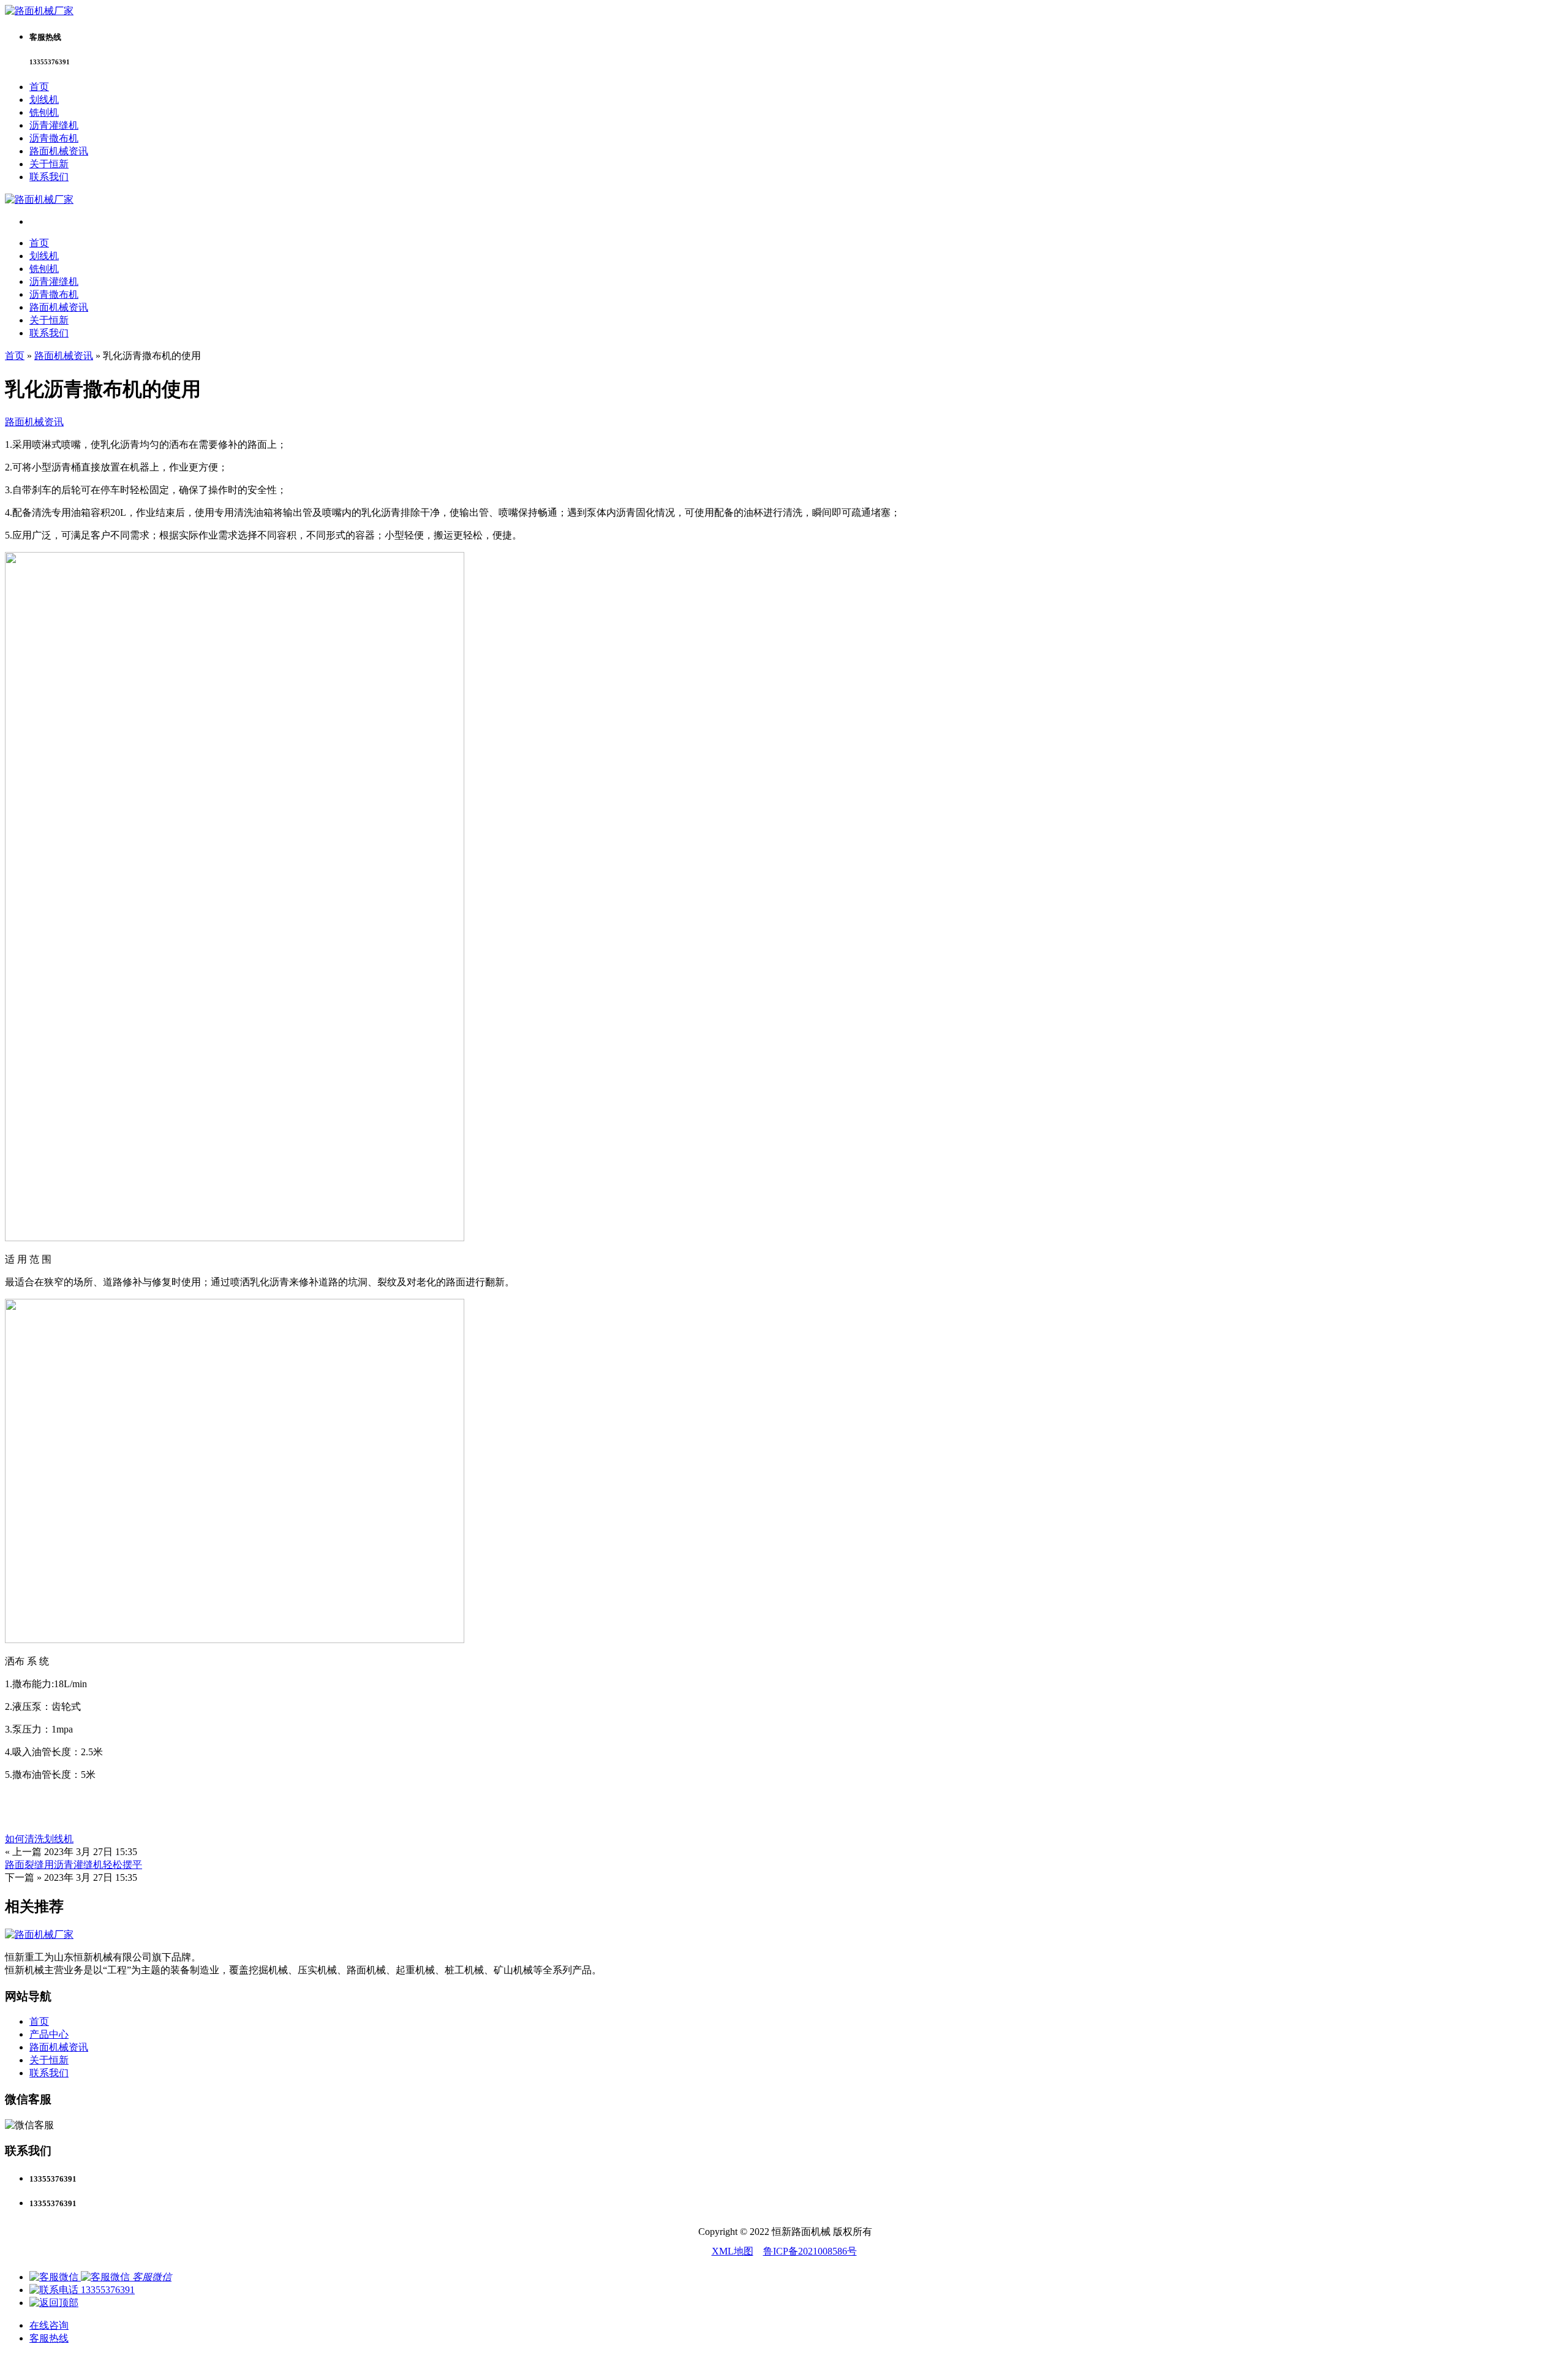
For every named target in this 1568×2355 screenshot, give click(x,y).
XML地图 (733, 2251)
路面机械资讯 (59, 151)
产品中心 (49, 2034)
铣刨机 (44, 112)
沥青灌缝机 (54, 125)
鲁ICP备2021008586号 (810, 2251)
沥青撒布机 (54, 138)
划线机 (44, 100)
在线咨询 (49, 2325)
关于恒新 (49, 164)
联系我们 (49, 177)
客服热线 (49, 2338)
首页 (39, 87)
